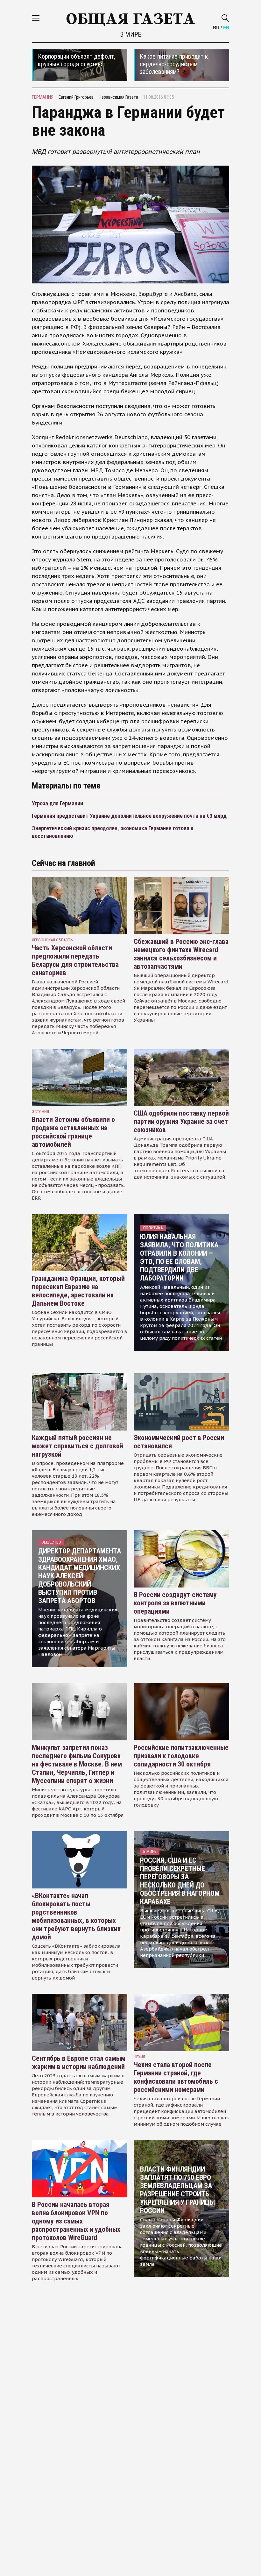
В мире (130, 34)
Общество (51, 1542)
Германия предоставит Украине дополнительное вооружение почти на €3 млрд (129, 816)
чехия (139, 2057)
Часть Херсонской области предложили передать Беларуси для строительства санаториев (75, 960)
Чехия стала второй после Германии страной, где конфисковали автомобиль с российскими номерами (176, 2077)
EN (226, 27)
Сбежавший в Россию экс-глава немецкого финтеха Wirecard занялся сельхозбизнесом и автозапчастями (181, 954)
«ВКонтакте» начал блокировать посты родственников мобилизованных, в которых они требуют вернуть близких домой (76, 1916)
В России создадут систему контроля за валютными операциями (175, 1603)
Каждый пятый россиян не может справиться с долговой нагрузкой (78, 1446)
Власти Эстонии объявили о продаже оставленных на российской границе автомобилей (73, 1132)
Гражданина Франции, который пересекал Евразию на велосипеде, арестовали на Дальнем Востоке (78, 1291)
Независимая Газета (118, 97)
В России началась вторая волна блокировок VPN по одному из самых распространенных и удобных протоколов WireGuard (76, 2221)
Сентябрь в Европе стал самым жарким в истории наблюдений (79, 2062)
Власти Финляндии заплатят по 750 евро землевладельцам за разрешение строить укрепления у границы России (177, 2190)
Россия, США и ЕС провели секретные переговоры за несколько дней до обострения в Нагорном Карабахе (180, 1881)
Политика (153, 1228)
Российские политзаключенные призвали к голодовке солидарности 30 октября (181, 1756)
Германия (43, 97)
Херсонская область (52, 940)
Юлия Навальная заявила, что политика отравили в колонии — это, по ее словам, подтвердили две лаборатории (179, 1257)
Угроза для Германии (57, 803)
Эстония (40, 1112)
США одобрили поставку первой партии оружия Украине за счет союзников (181, 1121)
